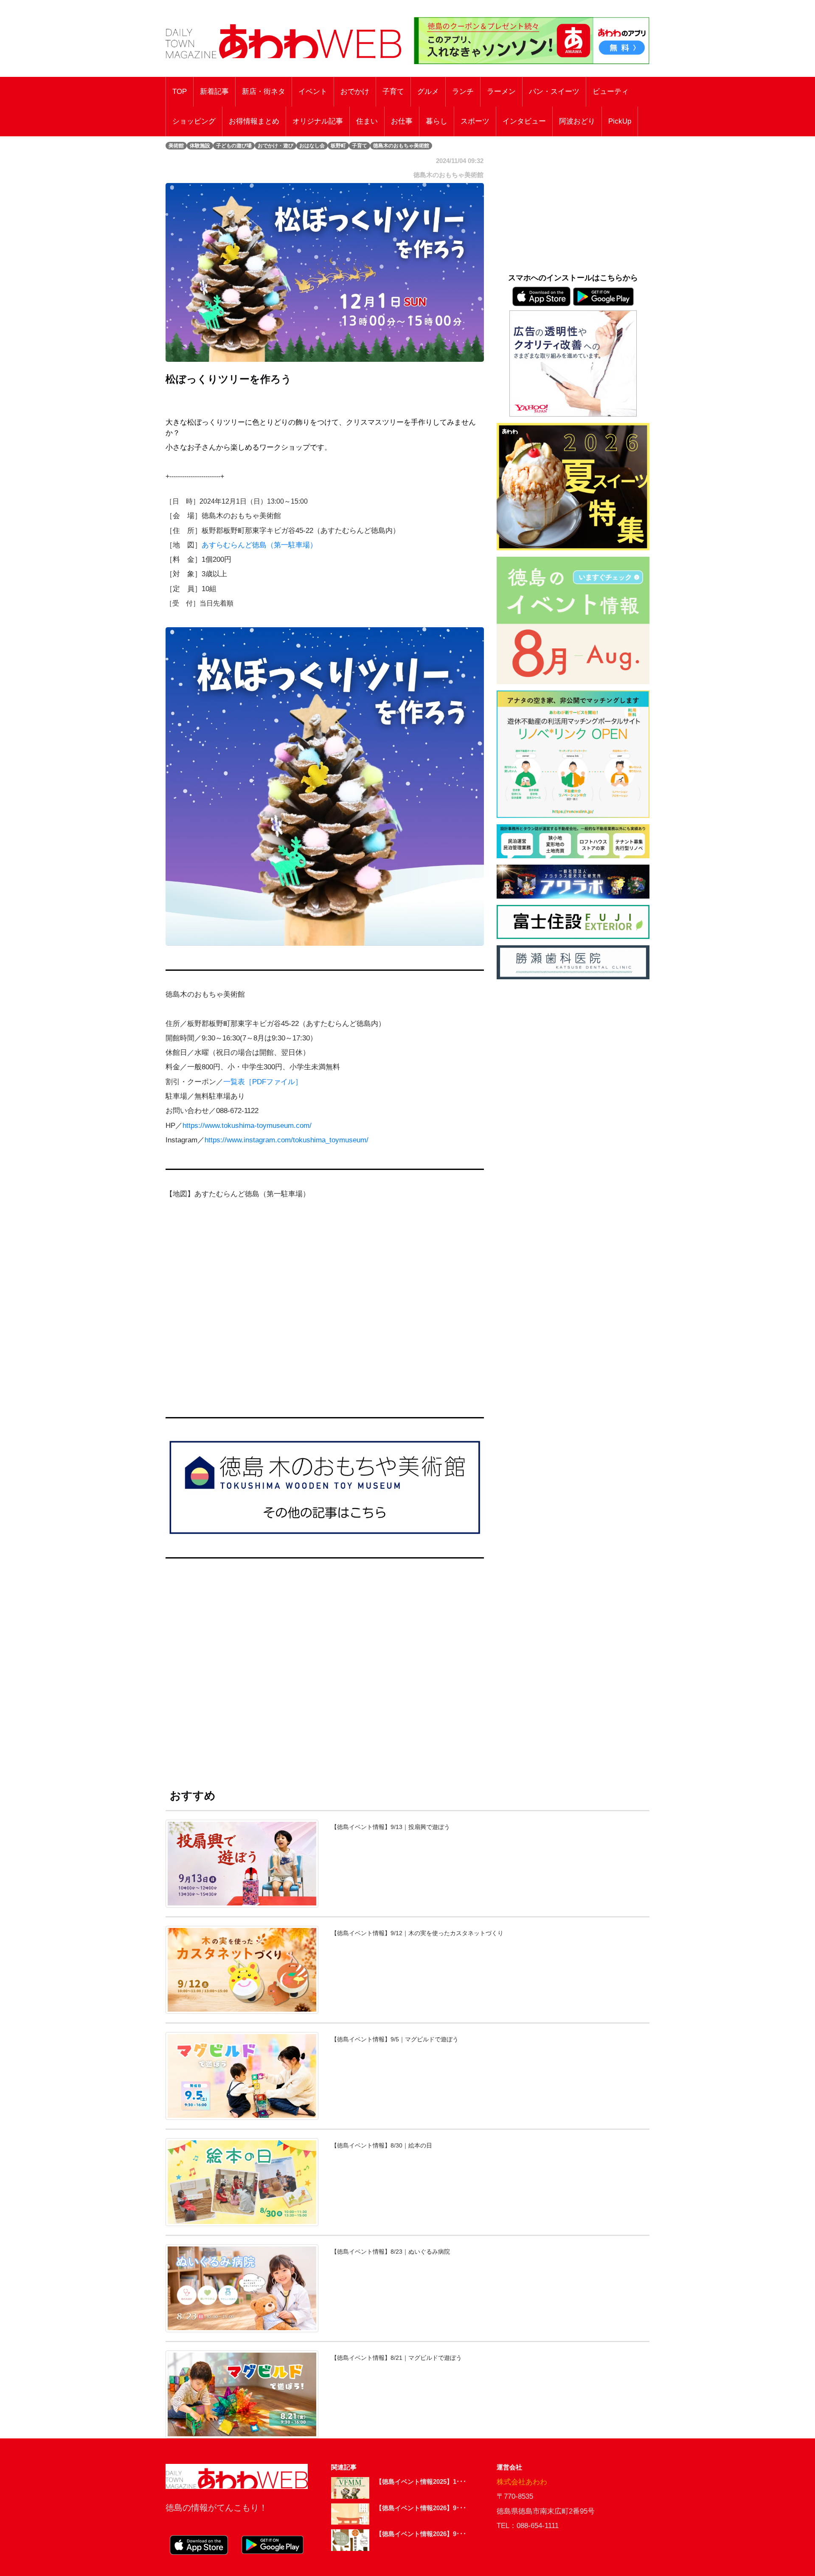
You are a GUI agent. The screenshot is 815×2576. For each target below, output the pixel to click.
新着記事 (214, 92)
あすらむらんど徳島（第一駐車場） (259, 545)
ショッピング (194, 121)
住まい (367, 121)
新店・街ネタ (264, 92)
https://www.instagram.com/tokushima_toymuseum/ (287, 1140)
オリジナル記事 (318, 121)
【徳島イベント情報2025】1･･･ (421, 2482)
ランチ (463, 92)
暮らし (437, 121)
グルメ (428, 92)
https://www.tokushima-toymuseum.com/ (247, 1126)
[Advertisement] (325, 1673)
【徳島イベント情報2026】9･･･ (421, 2508)
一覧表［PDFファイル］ (263, 1082)
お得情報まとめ (254, 121)
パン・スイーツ (554, 92)
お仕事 (402, 121)
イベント (313, 92)
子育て (393, 92)
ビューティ (611, 92)
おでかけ (355, 92)
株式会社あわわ (522, 2482)
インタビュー (524, 121)
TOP (180, 92)
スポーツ (475, 121)
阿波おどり (577, 121)
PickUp (620, 121)
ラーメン (501, 92)
